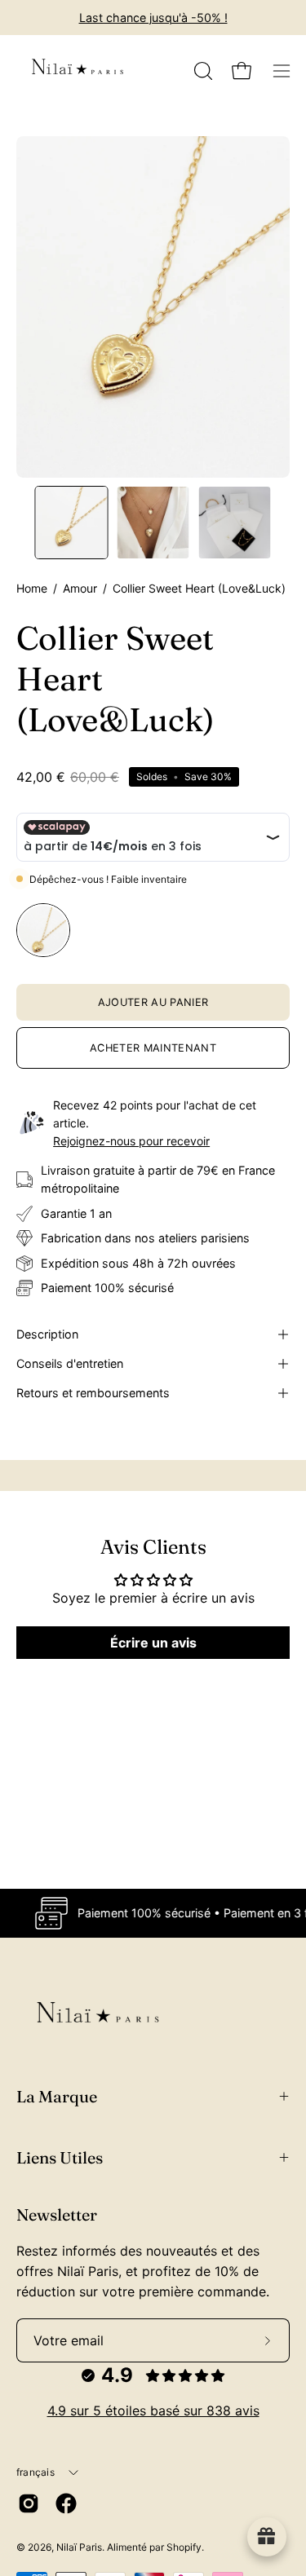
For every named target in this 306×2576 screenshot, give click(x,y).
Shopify (184, 2547)
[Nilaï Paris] (78, 71)
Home (32, 588)
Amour (80, 588)
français (35, 2472)
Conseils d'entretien (70, 1363)
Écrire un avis (153, 1643)
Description (47, 1334)
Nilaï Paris (79, 2547)
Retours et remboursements (93, 1393)
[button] (202, 71)
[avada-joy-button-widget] (267, 2537)
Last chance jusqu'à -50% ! (153, 18)
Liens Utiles (60, 2157)
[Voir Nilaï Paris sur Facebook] (66, 2503)
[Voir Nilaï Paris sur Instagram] (29, 2503)
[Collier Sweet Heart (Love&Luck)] (72, 523)
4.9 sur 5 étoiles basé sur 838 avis (153, 2411)
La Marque (57, 2096)
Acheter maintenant (153, 1048)
